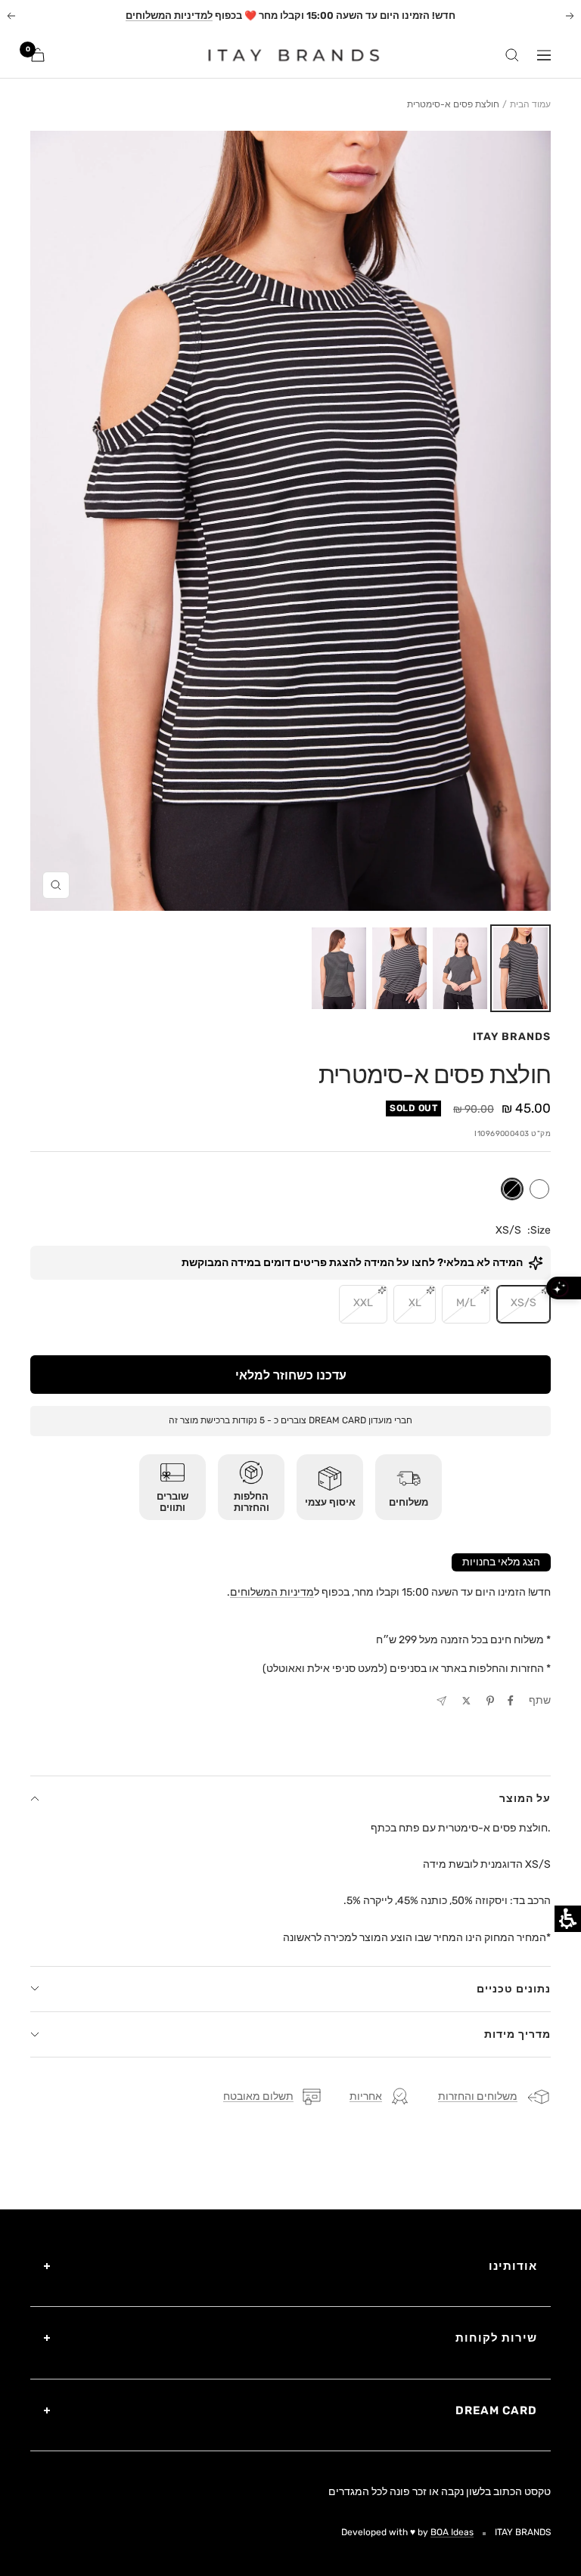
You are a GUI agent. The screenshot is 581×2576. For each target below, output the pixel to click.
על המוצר (525, 1799)
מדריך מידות (517, 2034)
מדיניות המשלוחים (272, 1592)
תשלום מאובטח (258, 2096)
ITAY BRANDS (512, 1037)
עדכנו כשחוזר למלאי (291, 1375)
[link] (285, 55)
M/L (466, 1303)
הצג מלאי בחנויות (501, 1562)
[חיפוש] (512, 55)
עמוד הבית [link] (530, 104)
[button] (520, 968)
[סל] (38, 55)
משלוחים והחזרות (478, 2096)
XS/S (524, 1303)
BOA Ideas (452, 2532)
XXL (363, 1303)
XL (415, 1303)
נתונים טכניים (514, 1989)
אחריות (366, 2096)
